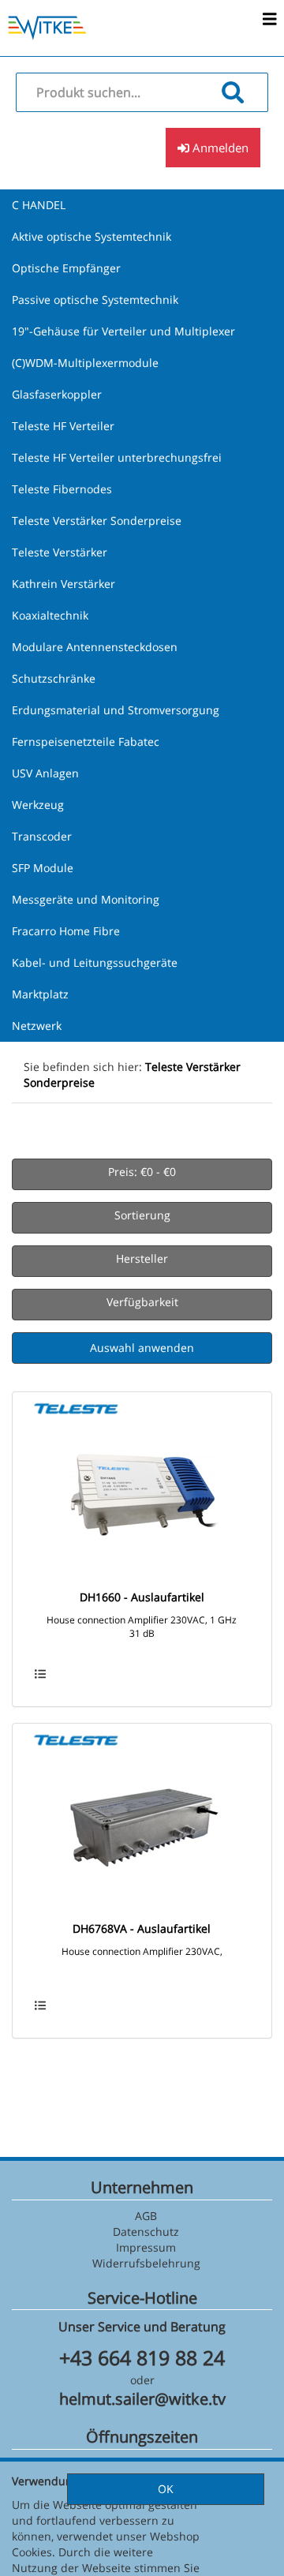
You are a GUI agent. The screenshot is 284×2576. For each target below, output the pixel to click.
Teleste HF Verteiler (63, 426)
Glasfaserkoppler (57, 394)
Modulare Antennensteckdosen (95, 647)
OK (166, 2489)
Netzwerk (37, 1026)
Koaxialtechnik (50, 615)
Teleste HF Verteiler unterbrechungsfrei (117, 457)
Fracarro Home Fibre (66, 931)
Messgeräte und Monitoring (86, 899)
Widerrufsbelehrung (146, 2263)
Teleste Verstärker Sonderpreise (97, 520)
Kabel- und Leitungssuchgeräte (95, 962)
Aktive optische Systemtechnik (92, 236)
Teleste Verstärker (60, 552)
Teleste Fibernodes (62, 489)
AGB (146, 2216)
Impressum (146, 2247)
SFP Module (43, 868)
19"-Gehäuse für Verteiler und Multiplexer (123, 331)
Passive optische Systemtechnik (95, 300)
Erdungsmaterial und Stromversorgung (116, 710)
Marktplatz (40, 994)
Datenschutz (146, 2232)
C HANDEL (39, 205)
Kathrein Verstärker (64, 584)
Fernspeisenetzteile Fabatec (86, 741)
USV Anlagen (45, 773)
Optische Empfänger (66, 268)
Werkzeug (38, 805)
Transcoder (42, 836)
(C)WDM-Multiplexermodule (85, 363)
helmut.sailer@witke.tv (142, 2399)
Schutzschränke (54, 678)
